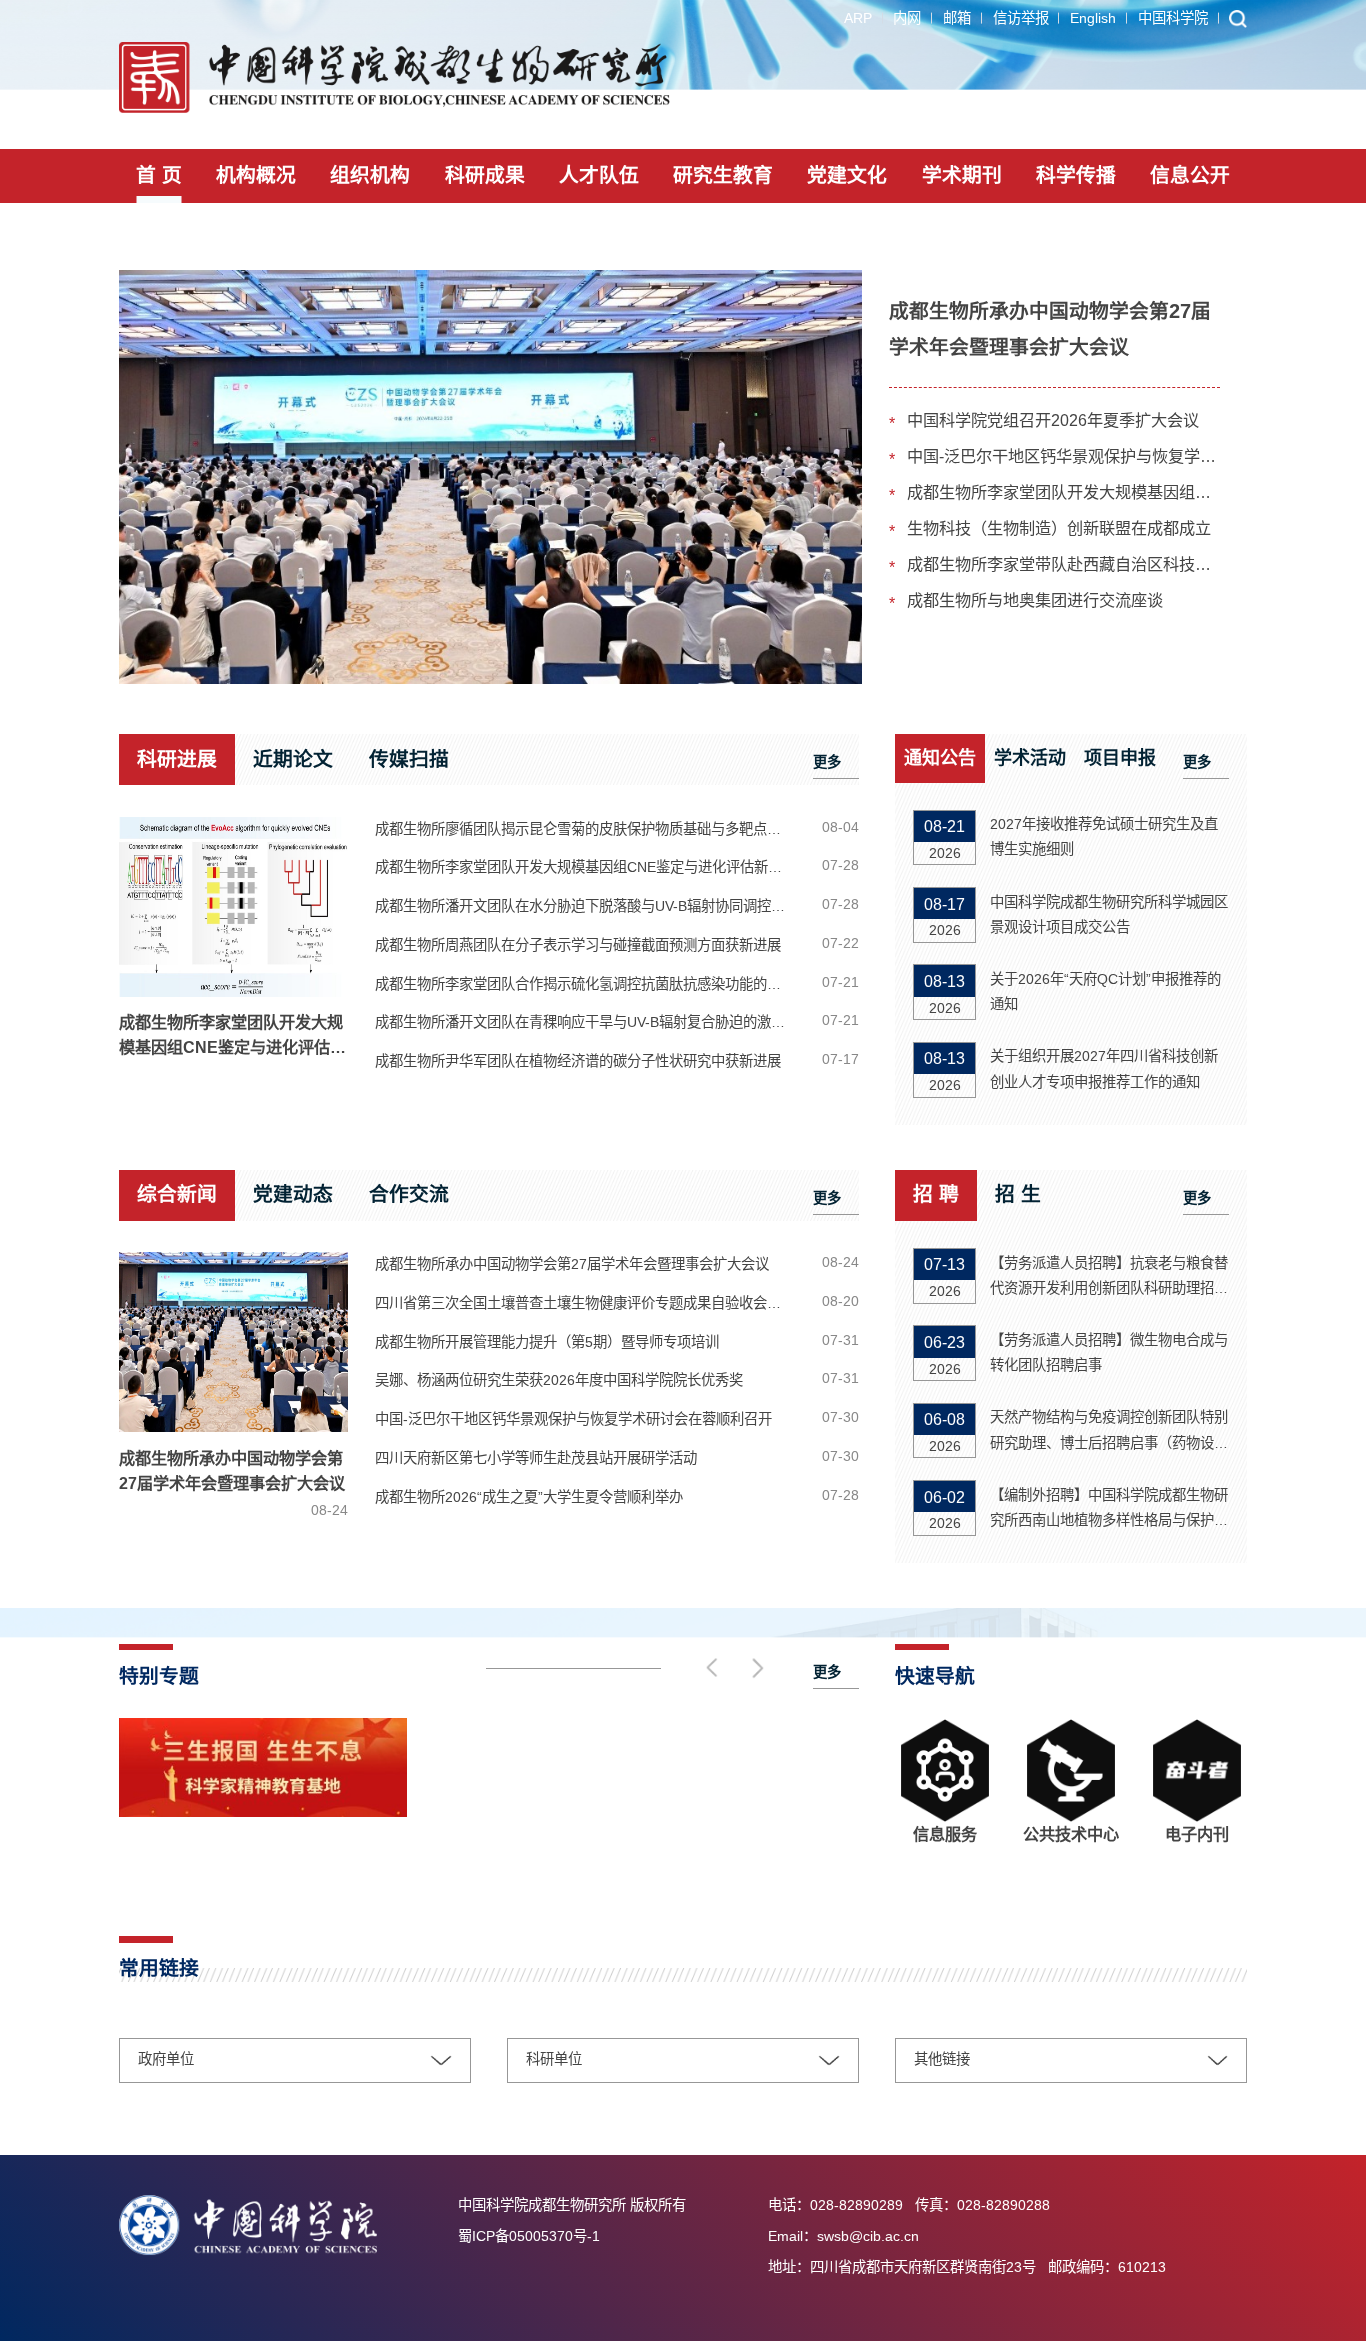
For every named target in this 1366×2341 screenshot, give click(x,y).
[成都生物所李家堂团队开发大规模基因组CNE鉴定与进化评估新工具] (233, 907)
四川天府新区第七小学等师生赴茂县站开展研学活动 (536, 1458)
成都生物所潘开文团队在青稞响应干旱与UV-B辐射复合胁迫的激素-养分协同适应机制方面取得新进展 (594, 1022)
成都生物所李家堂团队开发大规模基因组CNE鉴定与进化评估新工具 (1063, 492)
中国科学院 (1173, 18)
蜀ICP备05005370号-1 (529, 2236)
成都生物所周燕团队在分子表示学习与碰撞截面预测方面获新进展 (578, 945)
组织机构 (370, 175)
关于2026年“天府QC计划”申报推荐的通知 (1105, 991)
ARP (858, 18)
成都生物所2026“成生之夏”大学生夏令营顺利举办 (529, 1497)
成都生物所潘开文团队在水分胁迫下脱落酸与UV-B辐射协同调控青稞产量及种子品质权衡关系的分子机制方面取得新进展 (594, 906)
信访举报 (1021, 18)
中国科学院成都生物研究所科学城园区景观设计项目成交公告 (1109, 914)
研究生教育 (723, 175)
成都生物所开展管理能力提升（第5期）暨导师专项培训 (547, 1342)
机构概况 (256, 175)
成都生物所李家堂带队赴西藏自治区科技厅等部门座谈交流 (1063, 564)
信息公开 (1190, 175)
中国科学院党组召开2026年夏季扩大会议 (1053, 420)
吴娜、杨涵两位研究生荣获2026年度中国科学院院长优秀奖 (559, 1380)
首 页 (159, 175)
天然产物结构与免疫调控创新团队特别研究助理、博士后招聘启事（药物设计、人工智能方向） (1109, 1432)
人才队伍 (599, 175)
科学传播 (1076, 175)
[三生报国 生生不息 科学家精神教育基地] (263, 1813)
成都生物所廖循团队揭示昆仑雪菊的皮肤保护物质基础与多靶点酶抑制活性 (594, 829)
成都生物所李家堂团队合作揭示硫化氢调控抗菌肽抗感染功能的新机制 (592, 984)
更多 (827, 762)
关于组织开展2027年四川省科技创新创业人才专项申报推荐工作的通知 (1104, 1068)
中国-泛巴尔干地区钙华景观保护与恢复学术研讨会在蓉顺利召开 (1063, 456)
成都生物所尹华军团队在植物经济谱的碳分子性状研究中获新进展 (578, 1061)
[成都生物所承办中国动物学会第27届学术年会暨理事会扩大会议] (490, 477)
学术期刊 (962, 175)
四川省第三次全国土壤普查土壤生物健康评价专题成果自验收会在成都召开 (594, 1303)
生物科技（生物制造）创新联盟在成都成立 (1059, 528)
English (1093, 18)
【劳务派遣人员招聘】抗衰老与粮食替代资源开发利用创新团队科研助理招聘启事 (1109, 1278)
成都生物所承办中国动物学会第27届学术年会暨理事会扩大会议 (233, 1483)
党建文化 (847, 175)
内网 (907, 18)
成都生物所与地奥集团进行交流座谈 (1035, 600)
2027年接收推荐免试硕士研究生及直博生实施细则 (1104, 836)
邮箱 (957, 18)
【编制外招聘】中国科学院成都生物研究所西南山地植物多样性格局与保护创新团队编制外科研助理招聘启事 (1109, 1510)
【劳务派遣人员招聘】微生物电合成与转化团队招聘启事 (1109, 1352)
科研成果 (485, 175)
